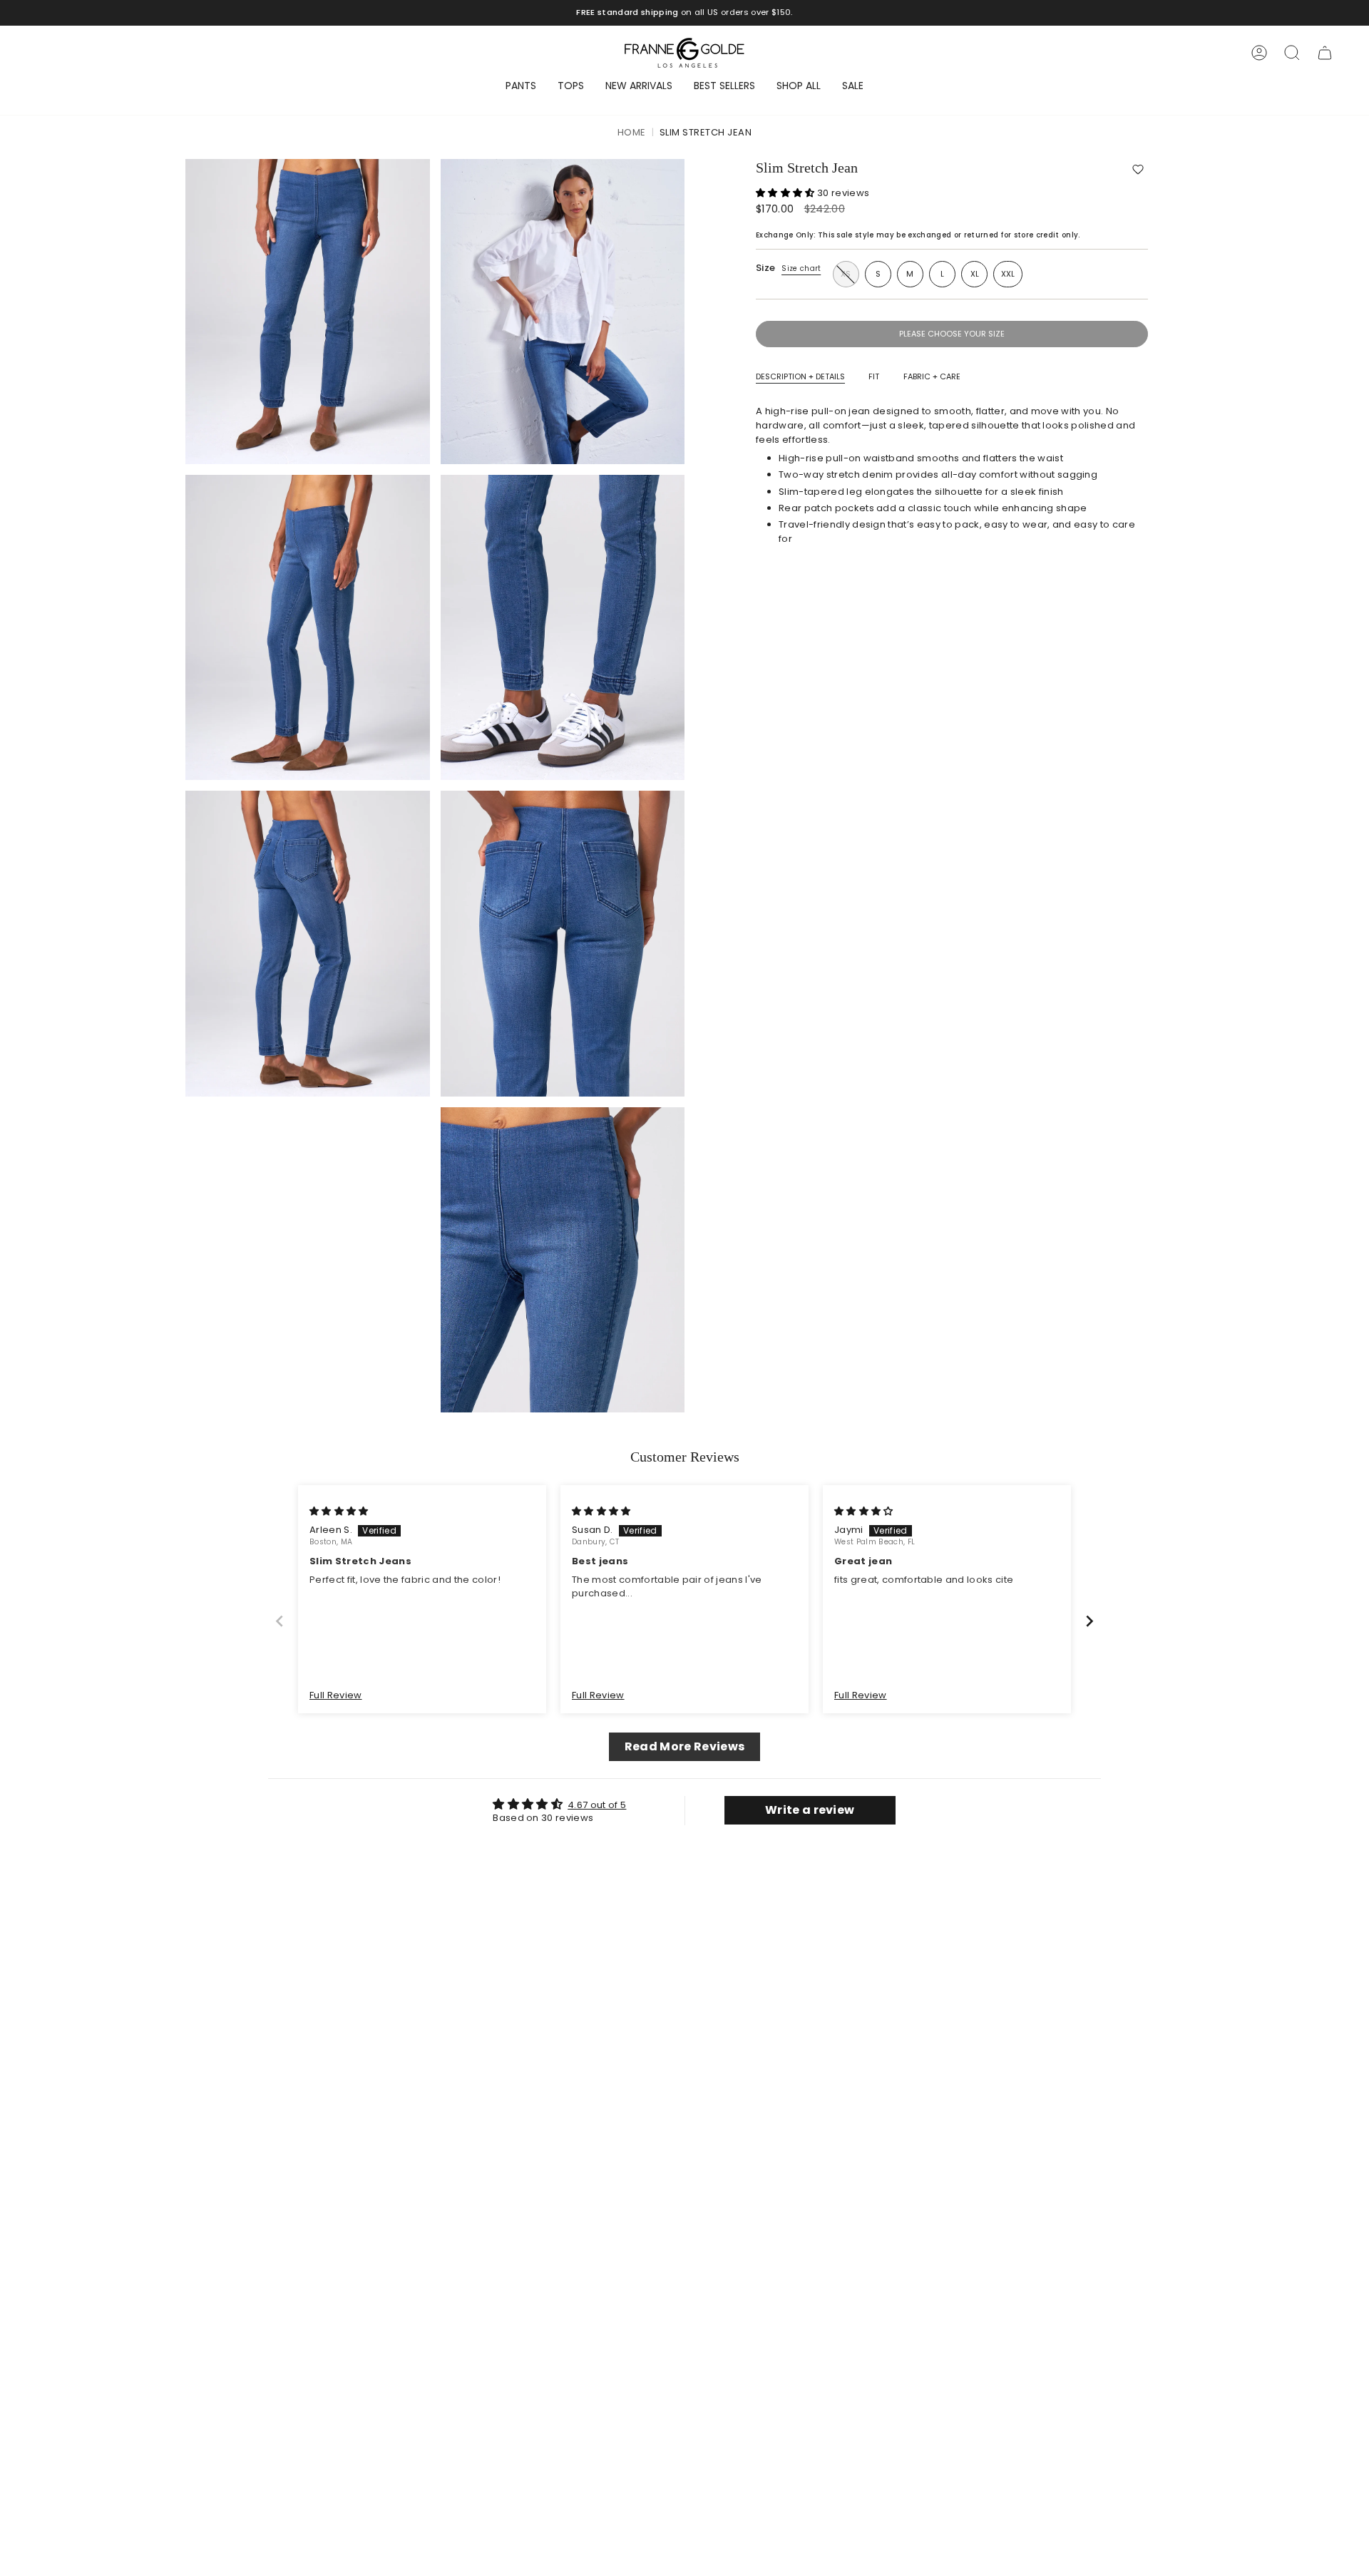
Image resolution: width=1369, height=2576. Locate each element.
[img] (339, 1511)
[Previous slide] (280, 1621)
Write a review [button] (810, 1810)
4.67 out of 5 (597, 1805)
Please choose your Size (952, 334)
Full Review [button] (336, 1695)
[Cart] (1325, 53)
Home (632, 133)
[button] (1138, 169)
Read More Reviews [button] (685, 1746)
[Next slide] (1089, 1621)
